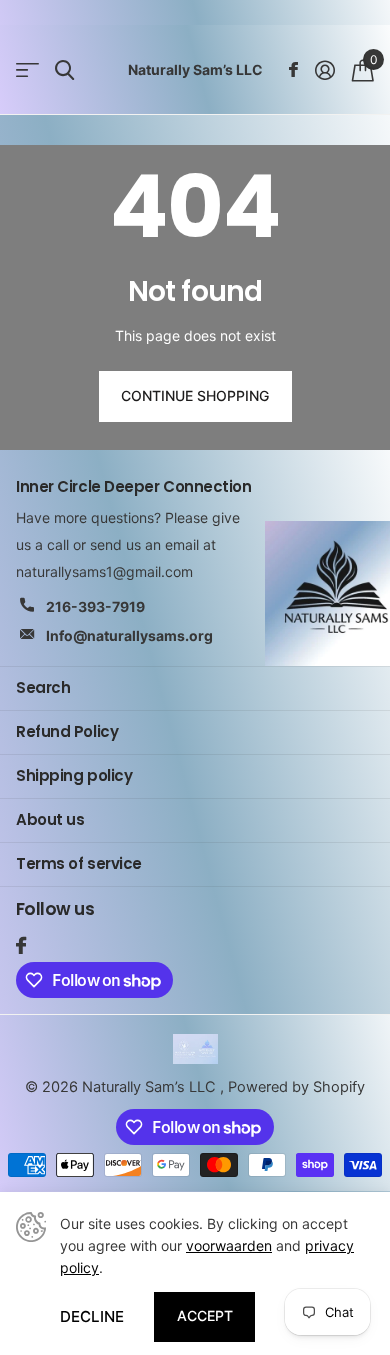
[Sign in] (324, 70)
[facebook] (21, 945)
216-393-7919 (95, 606)
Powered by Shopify (296, 1087)
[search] (64, 70)
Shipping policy (74, 775)
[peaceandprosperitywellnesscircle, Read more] (293, 70)
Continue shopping (195, 395)
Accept (205, 1315)
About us (50, 819)
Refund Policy (67, 731)
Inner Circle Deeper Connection (134, 486)
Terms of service (79, 863)
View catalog (27, 70)
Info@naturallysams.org (129, 635)
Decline (92, 1316)
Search (43, 687)
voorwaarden (229, 1245)
